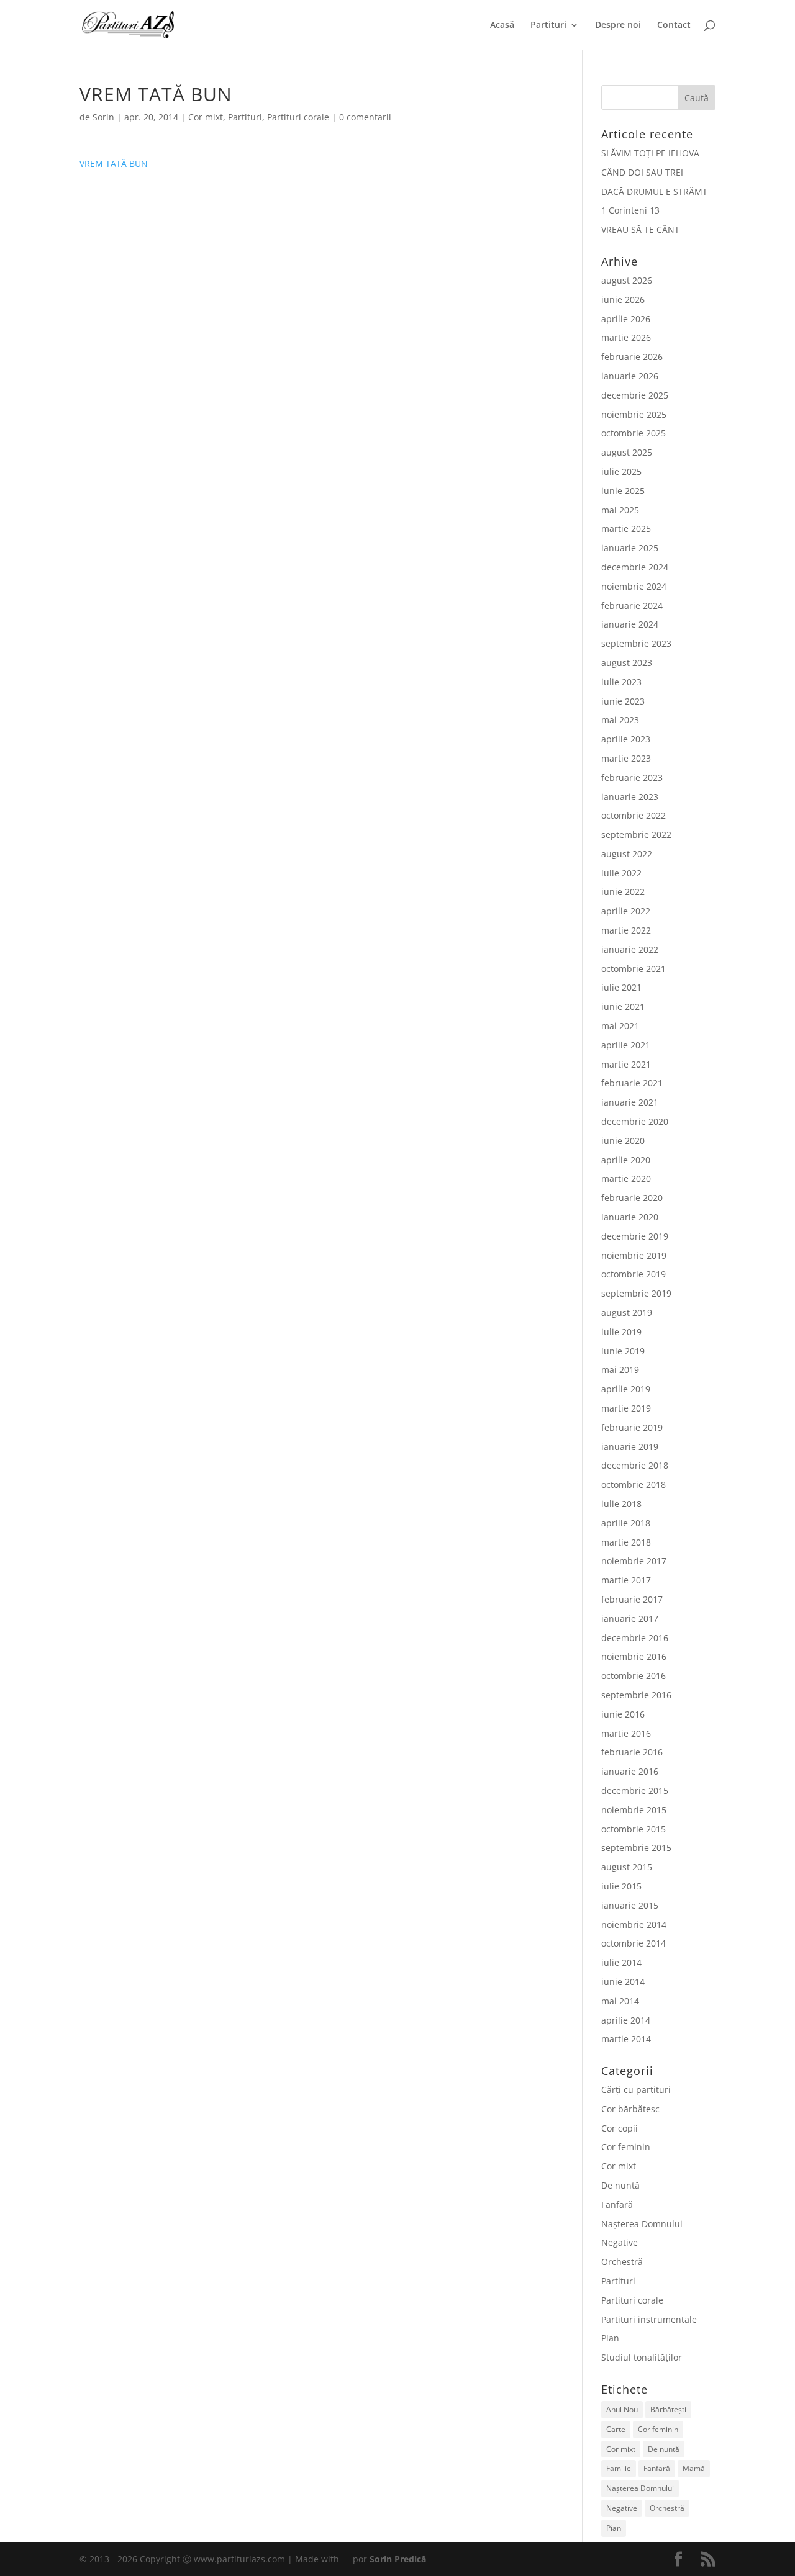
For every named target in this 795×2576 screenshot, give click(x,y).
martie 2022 (626, 930)
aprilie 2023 (626, 739)
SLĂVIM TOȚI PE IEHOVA (650, 153)
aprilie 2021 (626, 1045)
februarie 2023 (632, 777)
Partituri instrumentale (649, 2319)
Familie (619, 2468)
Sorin (103, 117)
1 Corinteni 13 (630, 210)
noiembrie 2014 (634, 1925)
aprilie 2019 (626, 1389)
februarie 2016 (632, 1752)
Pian (610, 2338)
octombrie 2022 (634, 815)
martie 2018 (626, 1542)
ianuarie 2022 (630, 949)
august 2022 (627, 854)
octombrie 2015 (634, 1829)
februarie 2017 (632, 1599)
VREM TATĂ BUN (114, 164)
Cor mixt (206, 117)
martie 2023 (626, 758)
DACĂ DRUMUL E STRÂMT (654, 191)
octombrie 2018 (634, 1484)
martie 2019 (626, 1408)
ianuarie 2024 (630, 624)
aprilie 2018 (626, 1523)
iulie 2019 (621, 1332)
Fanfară (617, 2204)
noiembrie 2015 (634, 1810)
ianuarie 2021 (630, 1102)
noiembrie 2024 (634, 586)
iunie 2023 (623, 701)
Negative (620, 2242)
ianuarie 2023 (630, 797)
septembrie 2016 (636, 1695)
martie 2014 (626, 2039)
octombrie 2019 (634, 1274)
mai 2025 (620, 510)
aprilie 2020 (626, 1160)
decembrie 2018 (635, 1465)
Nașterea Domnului (642, 2224)
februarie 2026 (632, 357)
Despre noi (618, 25)
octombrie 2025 (634, 433)
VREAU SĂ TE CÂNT (640, 229)
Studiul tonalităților (642, 2357)
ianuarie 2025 (630, 548)
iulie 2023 (621, 682)
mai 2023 (620, 720)
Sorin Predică (398, 2559)
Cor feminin (626, 2147)
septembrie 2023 (636, 643)
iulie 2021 (621, 987)
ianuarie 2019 (630, 1447)
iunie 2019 (623, 1351)
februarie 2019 (632, 1427)
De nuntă (620, 2185)
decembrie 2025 (635, 395)
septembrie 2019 (636, 1293)
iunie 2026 (623, 299)
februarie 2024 (632, 606)
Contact (674, 25)
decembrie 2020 (635, 1121)
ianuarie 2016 (630, 1771)
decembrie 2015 (635, 1790)
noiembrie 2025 (634, 414)
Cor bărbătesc (630, 2109)
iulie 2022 (621, 873)
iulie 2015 (621, 1886)
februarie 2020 (632, 1198)
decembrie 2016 (635, 1638)
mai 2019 (620, 1370)
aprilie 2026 (626, 319)
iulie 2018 (621, 1504)
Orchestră (622, 2262)
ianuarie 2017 (630, 1619)
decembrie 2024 (635, 567)
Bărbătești (668, 2409)
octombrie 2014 (634, 1943)
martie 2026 (626, 337)
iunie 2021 (623, 1007)
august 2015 (627, 1867)
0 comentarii (365, 117)
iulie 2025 (621, 471)
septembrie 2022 (636, 835)
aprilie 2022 (626, 911)
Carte (616, 2429)
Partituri (548, 25)
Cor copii (620, 2128)
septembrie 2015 (636, 1848)
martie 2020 (626, 1178)
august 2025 (627, 452)
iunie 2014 (623, 1982)
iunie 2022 (623, 892)
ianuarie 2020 (630, 1217)
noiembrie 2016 (634, 1656)
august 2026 (627, 280)
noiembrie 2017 (634, 1561)
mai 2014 (620, 2001)
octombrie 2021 (634, 969)
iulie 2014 (621, 1962)
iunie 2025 (623, 491)
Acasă (502, 25)
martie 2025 (626, 529)
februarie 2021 (632, 1083)
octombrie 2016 (634, 1676)
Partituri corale (298, 117)
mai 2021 (620, 1026)
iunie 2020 (623, 1141)
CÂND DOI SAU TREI (642, 172)
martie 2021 (626, 1064)
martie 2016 (626, 1733)
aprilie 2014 (626, 2020)
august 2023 (627, 663)
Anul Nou (622, 2409)
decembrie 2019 (635, 1236)
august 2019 (627, 1313)
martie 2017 (626, 1580)
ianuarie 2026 (630, 376)
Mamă (694, 2468)
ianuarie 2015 (630, 1905)
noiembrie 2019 (634, 1255)
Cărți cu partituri (636, 2090)
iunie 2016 (623, 1714)
